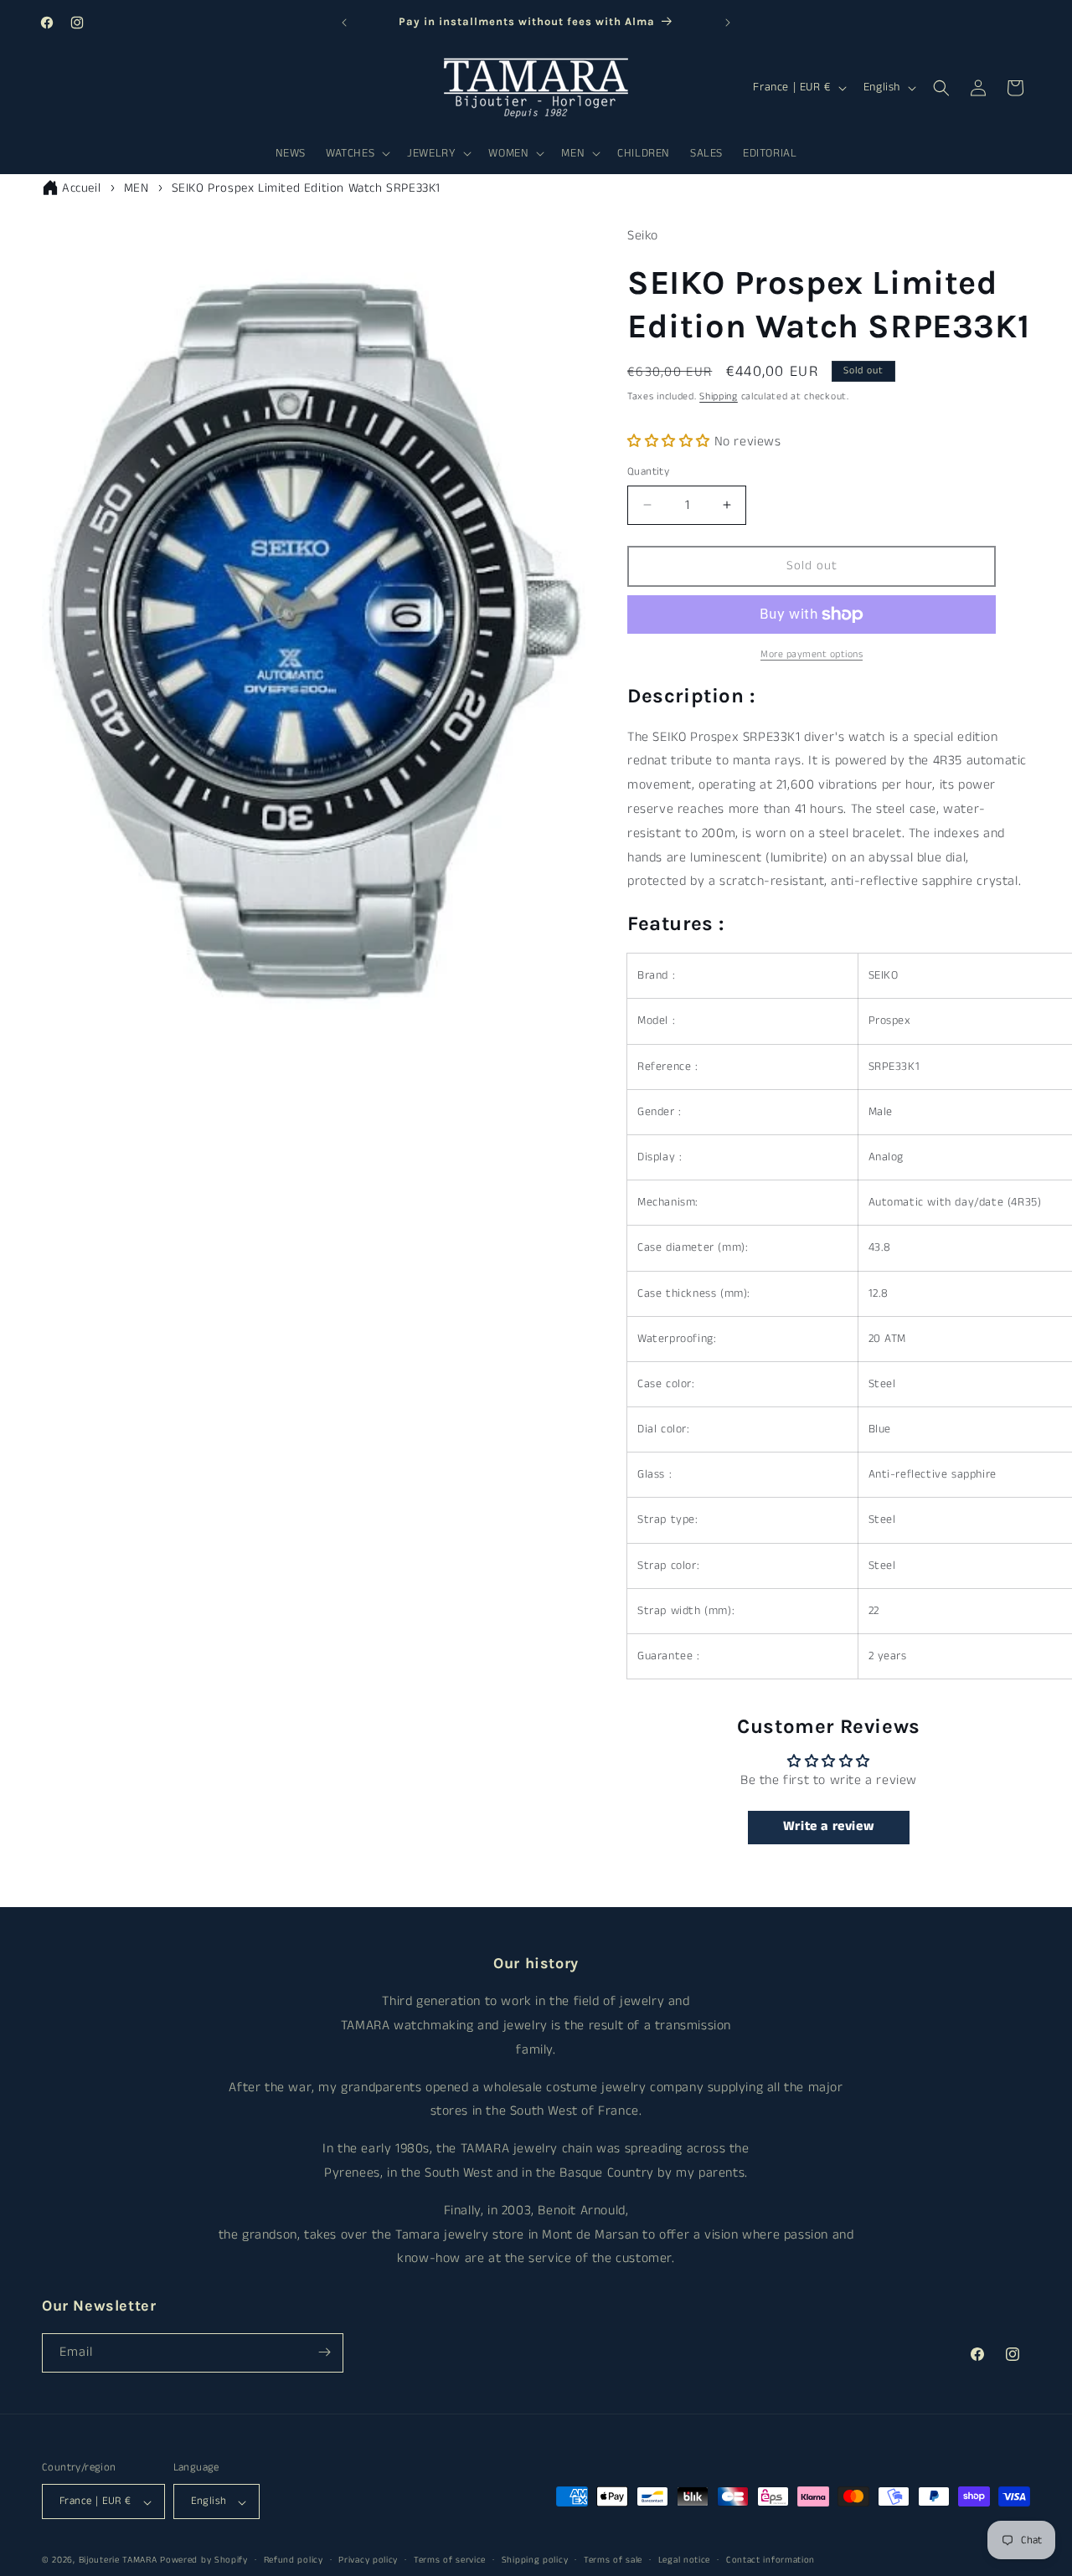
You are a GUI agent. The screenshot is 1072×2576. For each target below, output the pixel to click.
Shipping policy (535, 2561)
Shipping (719, 396)
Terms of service (450, 2561)
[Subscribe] (324, 2352)
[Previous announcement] (344, 23)
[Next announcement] (728, 23)
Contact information (770, 2561)
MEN (137, 188)
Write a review (829, 1827)
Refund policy (294, 2561)
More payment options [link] (812, 654)
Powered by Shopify (204, 2561)
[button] (356, 153)
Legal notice (684, 2561)
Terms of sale (613, 2561)
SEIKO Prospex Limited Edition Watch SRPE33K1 (306, 188)
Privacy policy (368, 2561)
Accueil (81, 188)
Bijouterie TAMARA (118, 2561)
